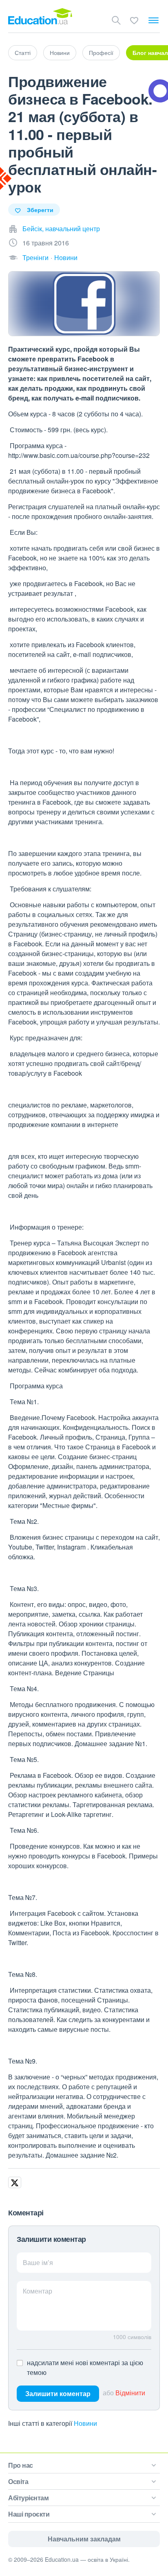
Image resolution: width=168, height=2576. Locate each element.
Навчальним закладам (84, 2539)
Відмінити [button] (130, 2393)
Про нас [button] (21, 2465)
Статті (23, 53)
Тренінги (35, 257)
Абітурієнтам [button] (28, 2498)
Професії (101, 53)
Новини (60, 53)
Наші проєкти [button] (29, 2514)
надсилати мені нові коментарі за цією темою (85, 2367)
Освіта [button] (18, 2481)
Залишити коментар (58, 2393)
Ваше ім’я (38, 2262)
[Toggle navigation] (154, 20)
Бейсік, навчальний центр (61, 229)
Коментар (38, 2291)
